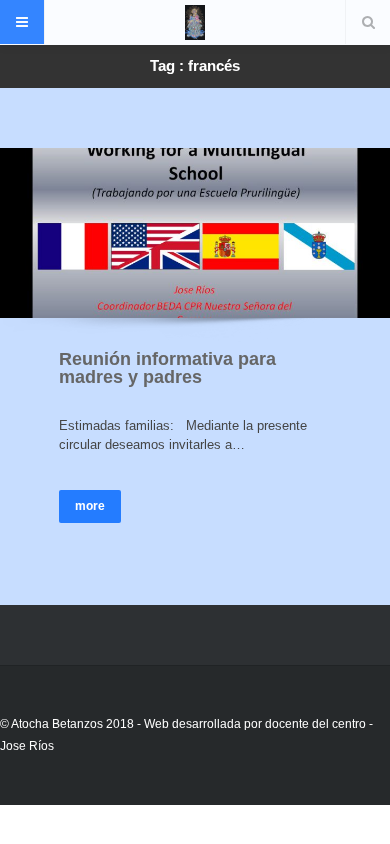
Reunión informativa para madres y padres (167, 368)
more (90, 506)
